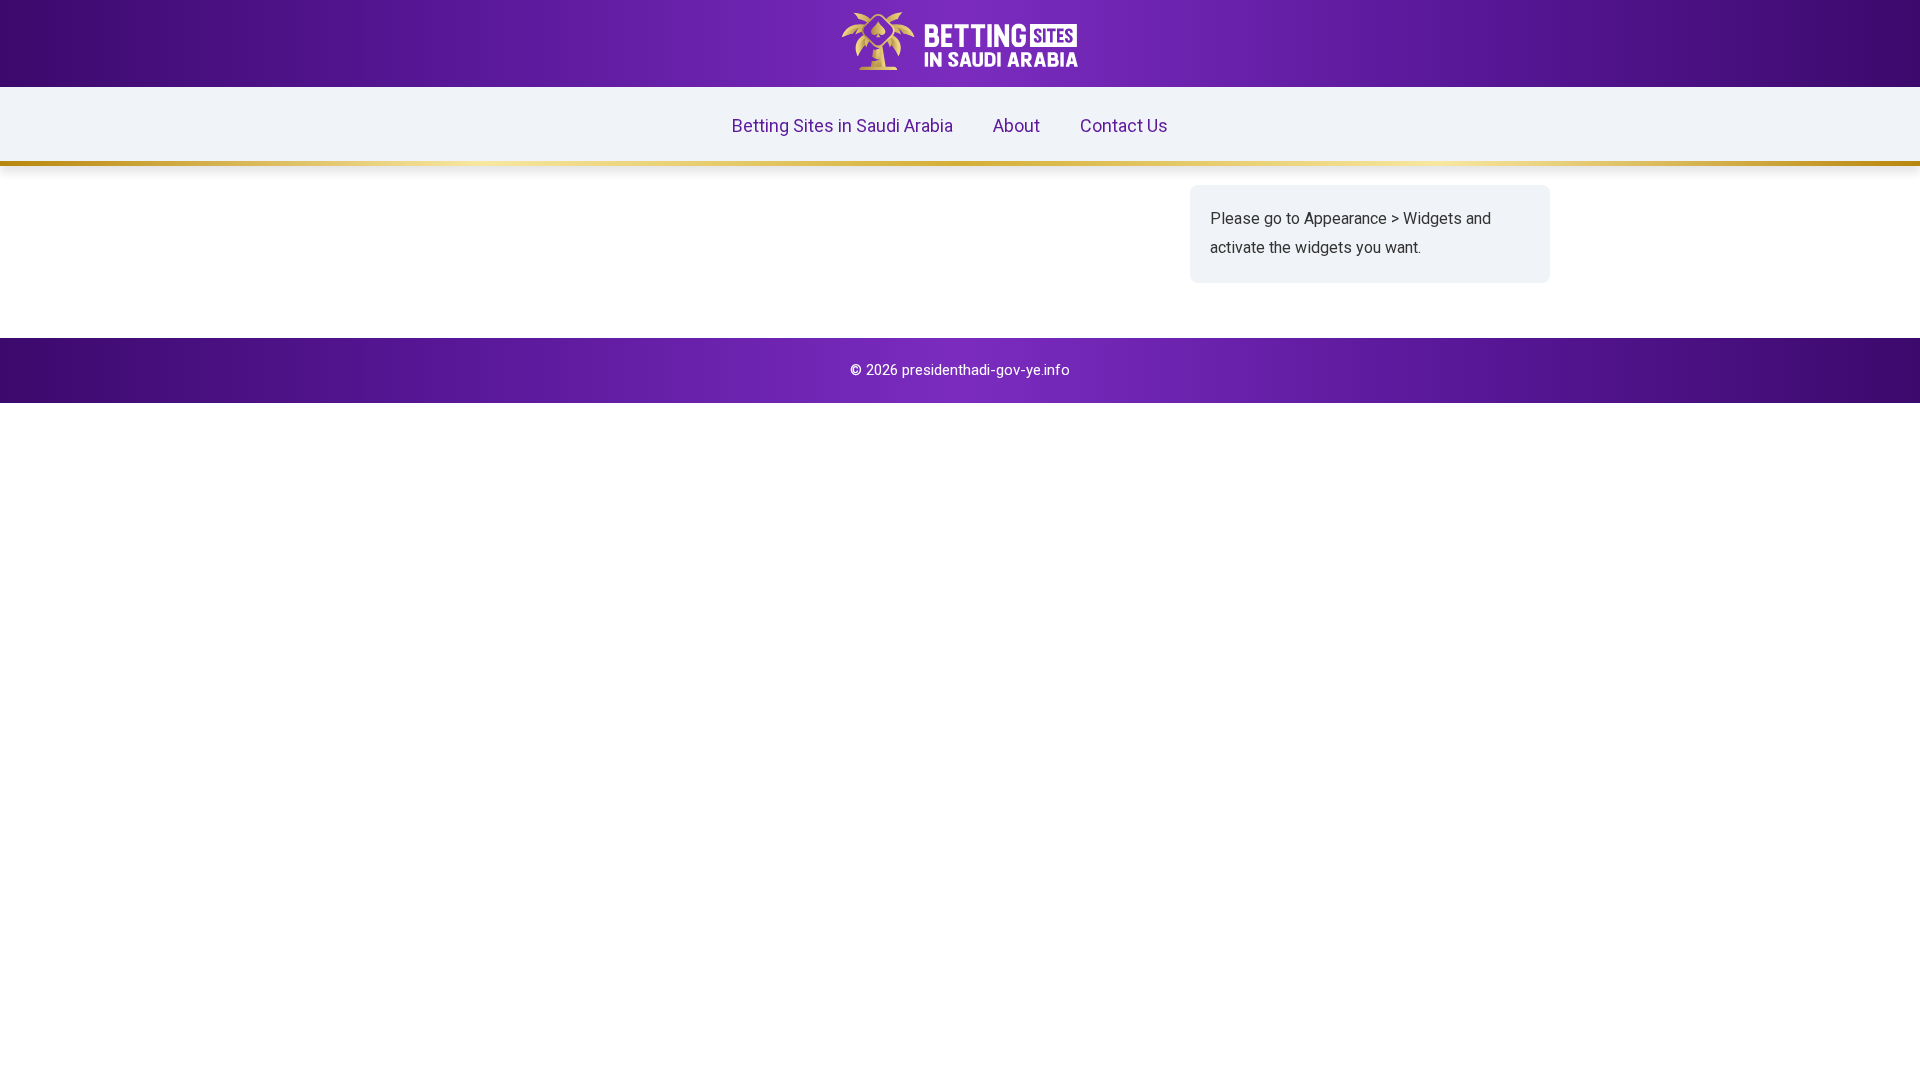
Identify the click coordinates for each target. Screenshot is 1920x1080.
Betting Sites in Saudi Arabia (842, 125)
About (1016, 125)
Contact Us (1124, 125)
